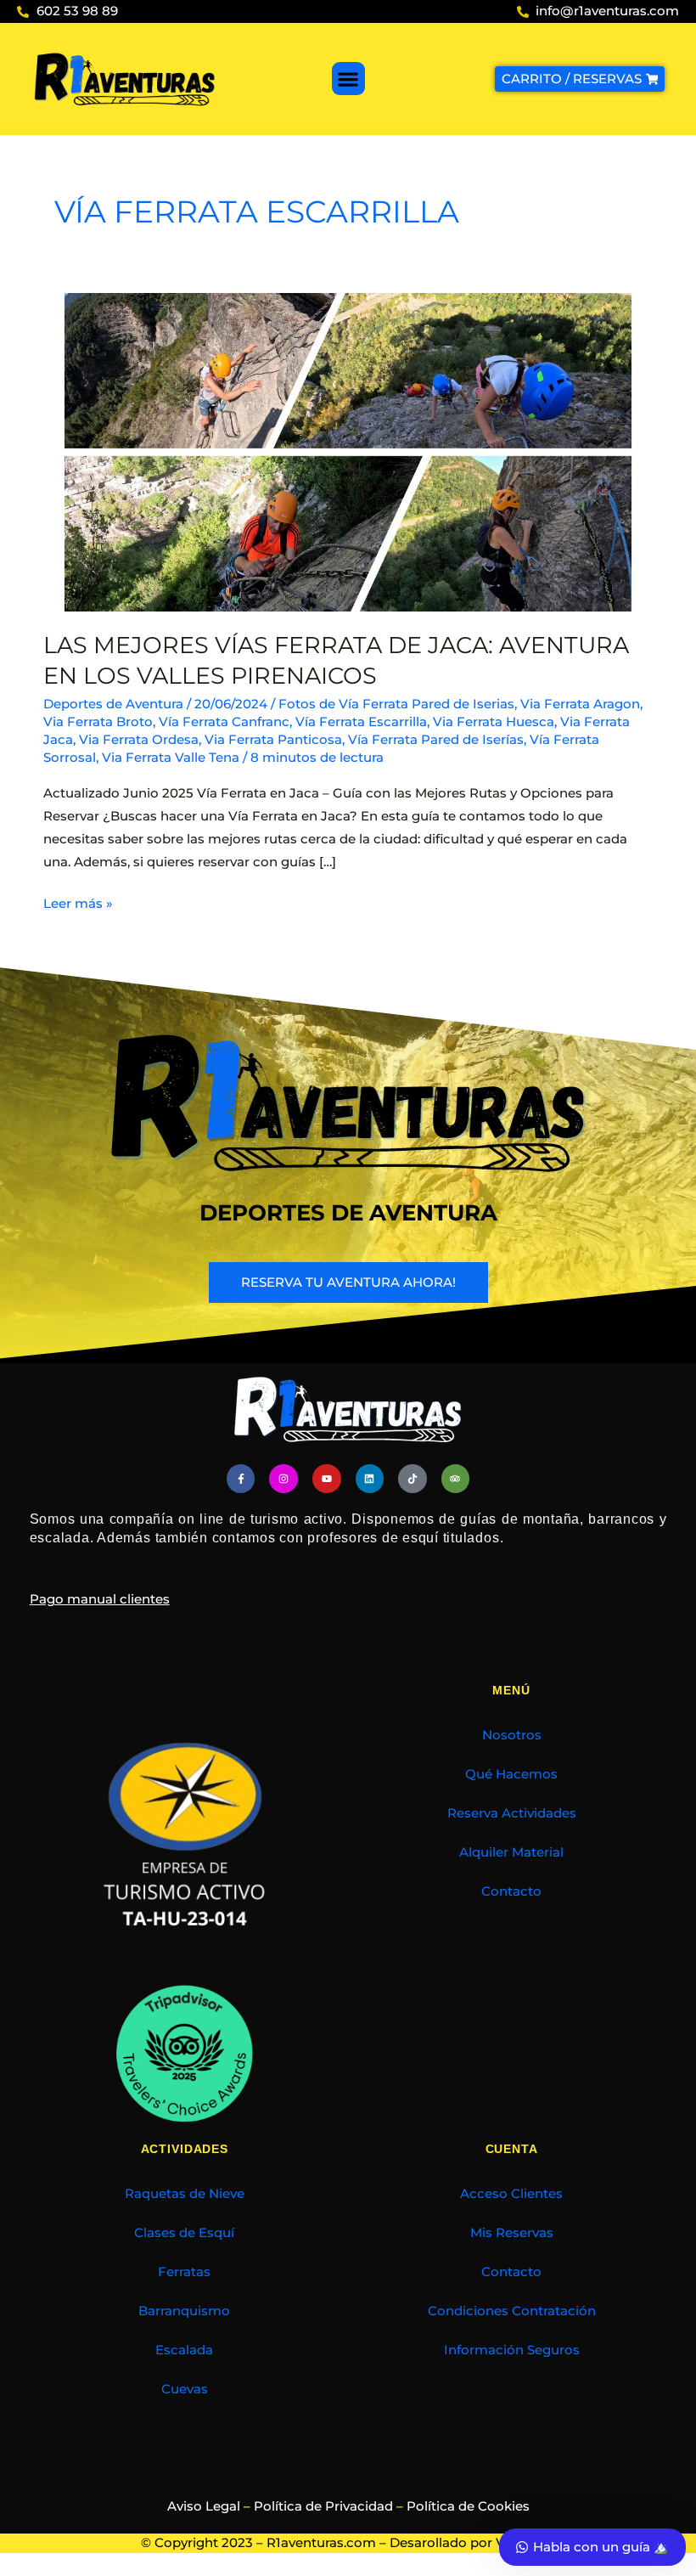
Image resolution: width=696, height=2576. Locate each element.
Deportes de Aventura (113, 704)
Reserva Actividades (512, 1813)
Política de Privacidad (323, 2506)
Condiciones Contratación (512, 2311)
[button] (348, 79)
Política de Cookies (468, 2506)
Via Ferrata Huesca (494, 722)
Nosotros (512, 1735)
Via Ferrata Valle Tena (171, 758)
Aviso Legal (204, 2506)
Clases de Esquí (184, 2233)
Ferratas (184, 2272)
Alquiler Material (511, 1852)
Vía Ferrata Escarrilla (361, 722)
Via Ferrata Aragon (580, 704)
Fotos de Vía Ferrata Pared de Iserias (396, 704)
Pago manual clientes (100, 1599)
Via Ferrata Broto (98, 722)
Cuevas (185, 2389)
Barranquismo (184, 2311)
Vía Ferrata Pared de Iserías (436, 740)
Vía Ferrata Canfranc (224, 722)
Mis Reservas (512, 2233)
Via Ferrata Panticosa (273, 740)
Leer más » (78, 902)
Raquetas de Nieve (185, 2194)
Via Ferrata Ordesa (139, 740)
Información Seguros (512, 2350)
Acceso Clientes (511, 2194)
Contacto (511, 1891)
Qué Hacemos (511, 1774)
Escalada (184, 2350)
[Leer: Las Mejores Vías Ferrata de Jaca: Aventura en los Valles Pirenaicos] (348, 452)
